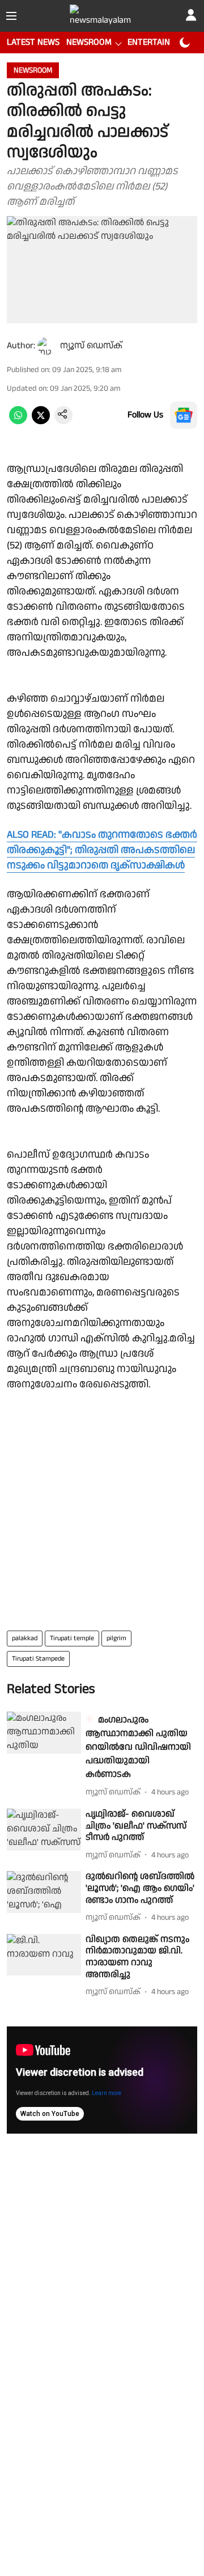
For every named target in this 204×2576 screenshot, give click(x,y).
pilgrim (116, 1638)
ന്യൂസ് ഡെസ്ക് (91, 346)
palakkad (25, 1638)
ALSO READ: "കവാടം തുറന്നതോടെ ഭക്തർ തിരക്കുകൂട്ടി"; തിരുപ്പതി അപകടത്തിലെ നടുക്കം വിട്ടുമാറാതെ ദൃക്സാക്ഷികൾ (102, 850)
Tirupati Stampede (38, 1659)
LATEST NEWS (33, 42)
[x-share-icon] (41, 422)
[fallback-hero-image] (44, 1733)
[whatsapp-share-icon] (18, 422)
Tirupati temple (72, 1638)
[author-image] (46, 346)
